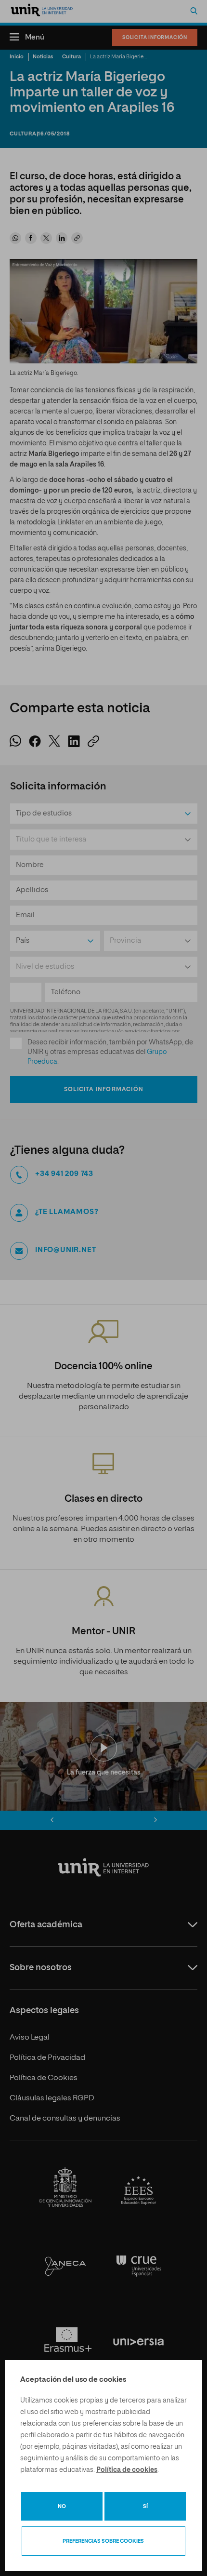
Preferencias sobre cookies (103, 2541)
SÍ (145, 2506)
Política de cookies (127, 2470)
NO (62, 2506)
